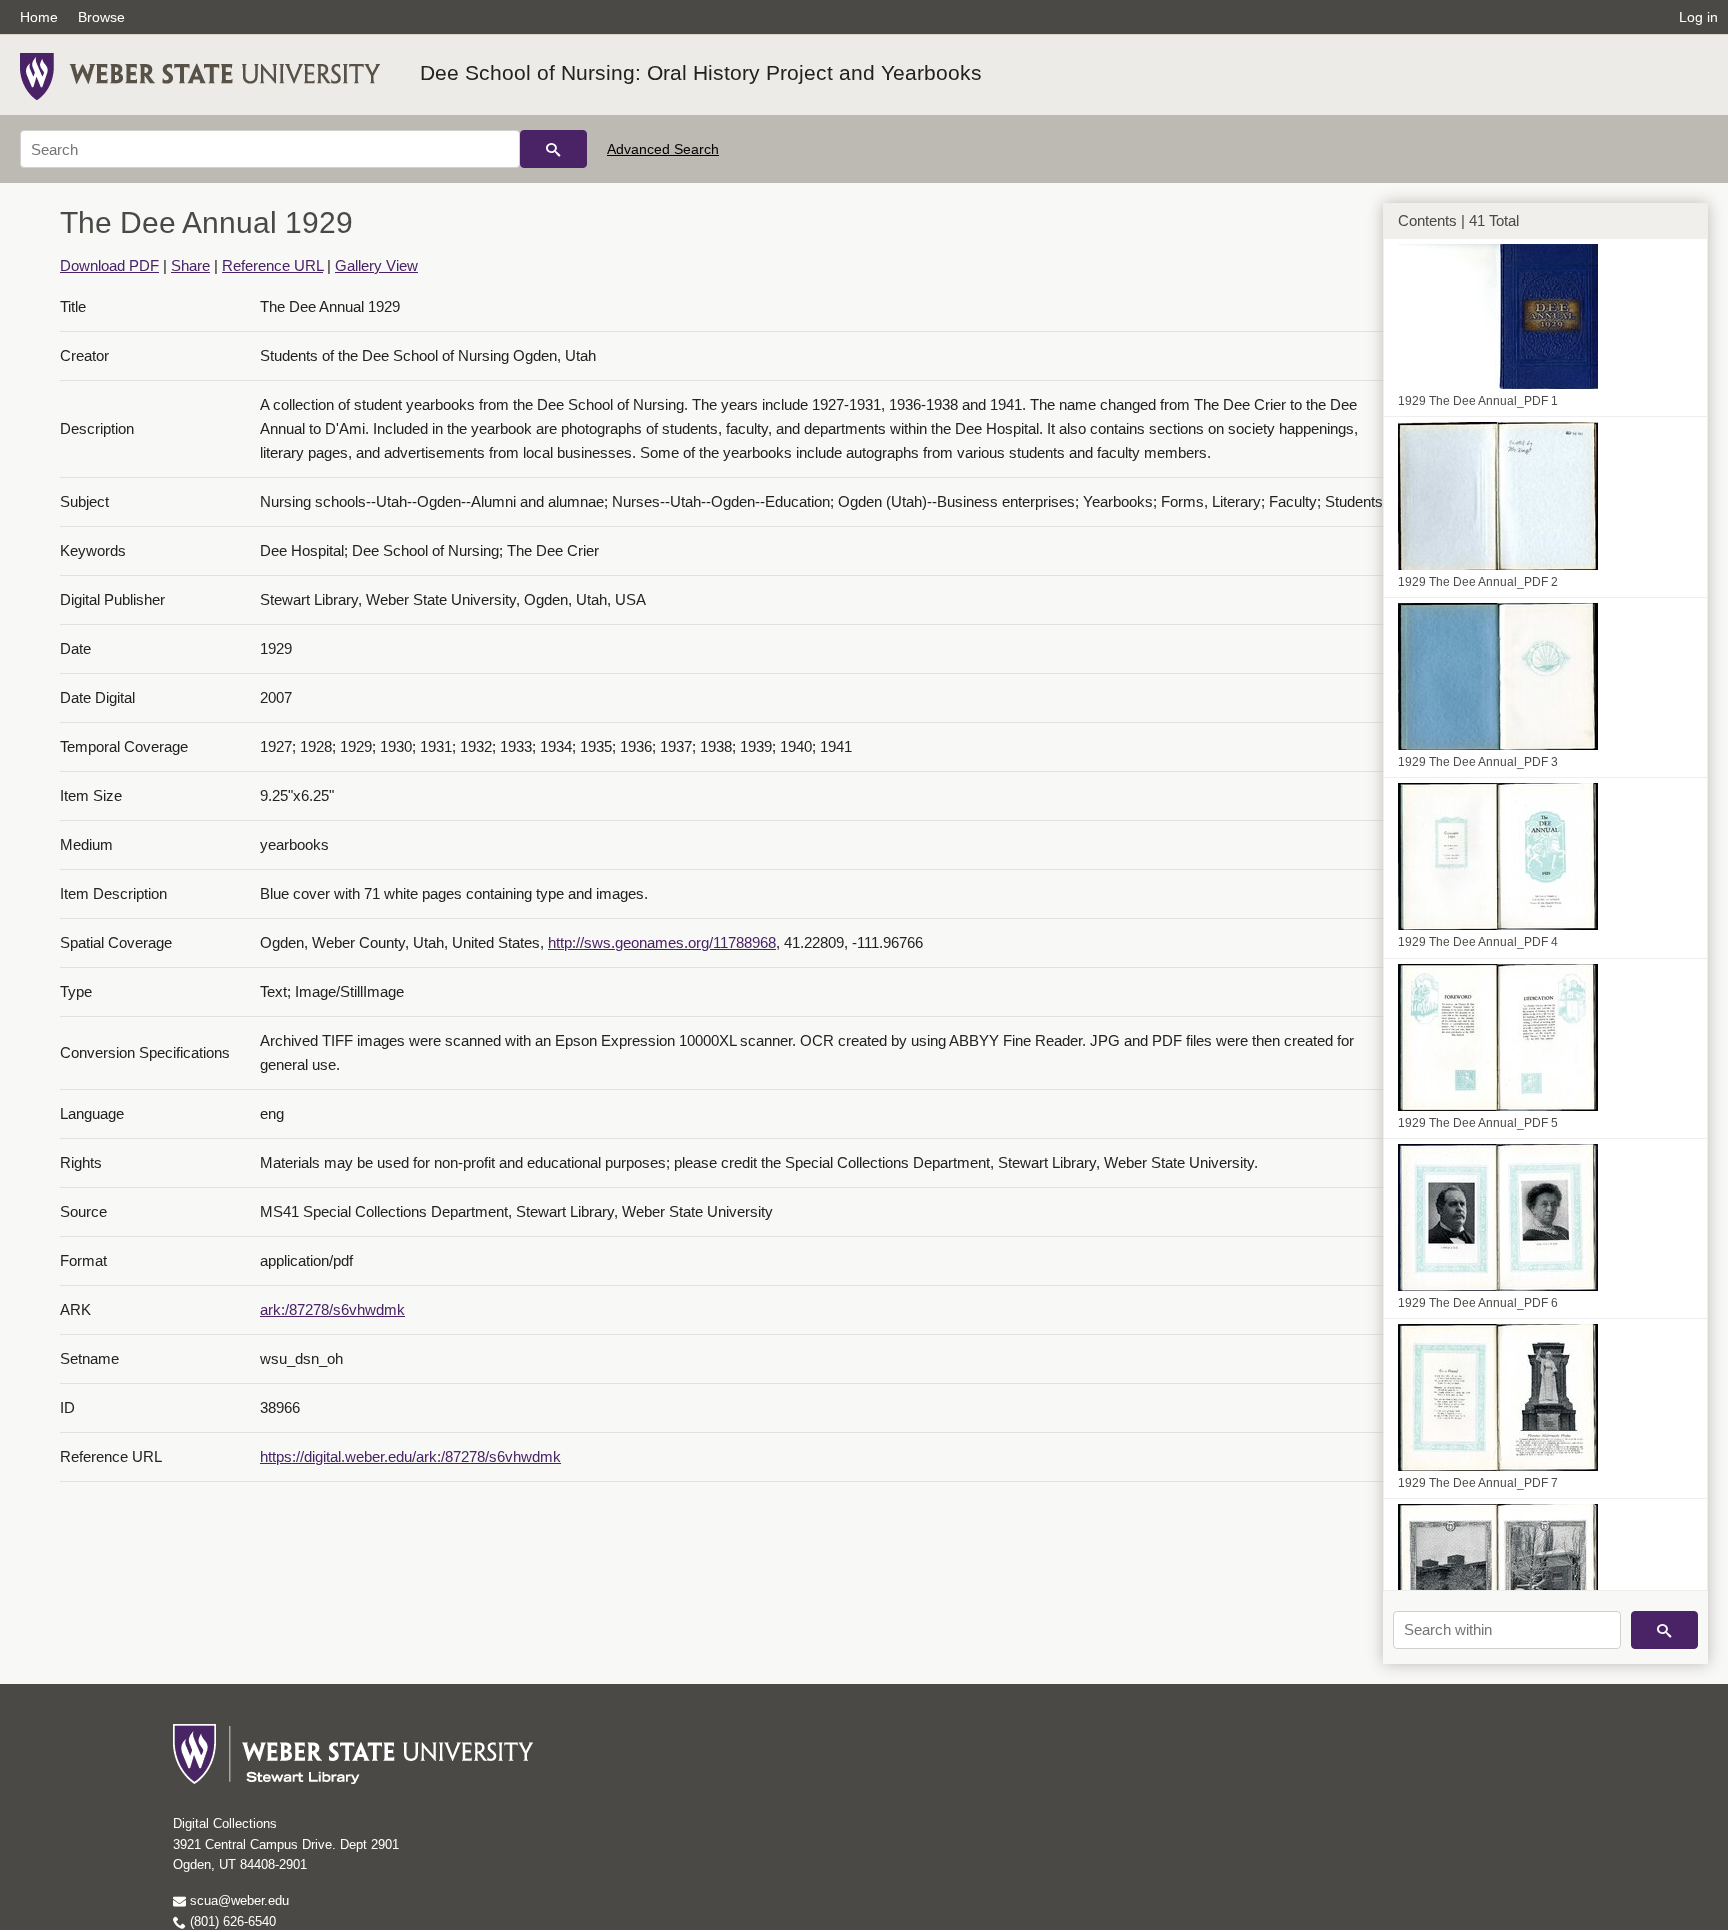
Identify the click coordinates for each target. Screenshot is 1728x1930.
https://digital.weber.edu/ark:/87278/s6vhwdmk (410, 1456)
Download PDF (109, 265)
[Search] (553, 149)
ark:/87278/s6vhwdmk (332, 1309)
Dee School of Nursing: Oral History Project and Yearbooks (701, 72)
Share (190, 265)
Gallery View (376, 265)
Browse (101, 17)
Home (39, 17)
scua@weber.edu (237, 1900)
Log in (1698, 17)
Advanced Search (663, 149)
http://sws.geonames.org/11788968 (662, 942)
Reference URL (272, 265)
